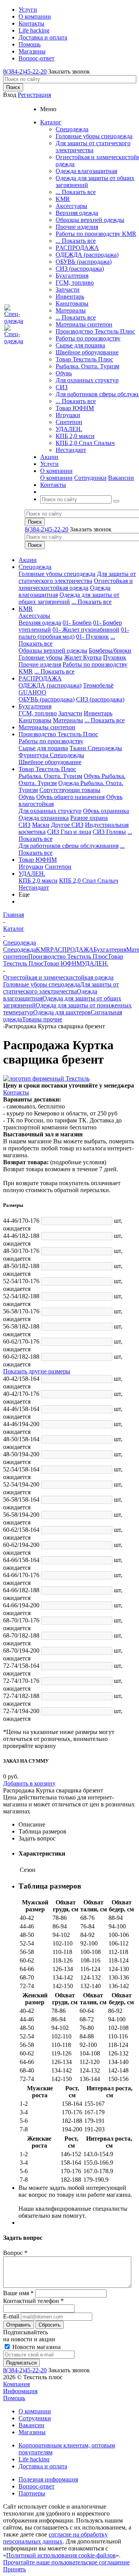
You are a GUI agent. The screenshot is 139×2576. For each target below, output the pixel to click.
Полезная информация (48, 2479)
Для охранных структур (87, 380)
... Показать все (76, 192)
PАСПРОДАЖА (77, 248)
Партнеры (32, 2493)
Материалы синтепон (84, 324)
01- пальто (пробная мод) (74, 633)
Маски (41, 825)
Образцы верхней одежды (90, 220)
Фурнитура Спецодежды (51, 755)
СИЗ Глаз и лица (69, 832)
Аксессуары (71, 206)
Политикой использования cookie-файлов (61, 2555)
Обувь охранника (106, 811)
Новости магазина (36, 2347)
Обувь (64, 373)
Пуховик (115, 657)
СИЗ (62, 387)
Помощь (14, 2398)
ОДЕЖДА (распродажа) (87, 255)
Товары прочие (42, 1019)
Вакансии (121, 478)
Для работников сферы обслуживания (69, 846)
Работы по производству (88, 338)
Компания (16, 2384)
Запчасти (68, 290)
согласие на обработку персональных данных (55, 2538)
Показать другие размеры (37, 1371)
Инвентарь (70, 296)
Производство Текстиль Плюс (95, 331)
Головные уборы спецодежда (94, 136)
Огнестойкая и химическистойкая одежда (76, 584)
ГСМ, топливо (75, 283)
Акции (28, 560)
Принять (14, 2569)
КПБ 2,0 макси (75, 436)
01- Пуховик (92, 637)
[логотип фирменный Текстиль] (46, 1078)
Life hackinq (34, 2459)
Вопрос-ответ (36, 2486)
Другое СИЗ (67, 825)
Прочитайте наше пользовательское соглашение (66, 2562)
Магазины (32, 2432)
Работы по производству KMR (96, 234)
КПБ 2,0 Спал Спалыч (85, 443)
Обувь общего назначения (70, 797)
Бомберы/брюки (110, 650)
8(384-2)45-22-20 (25, 71)
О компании (56, 478)
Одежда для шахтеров (62, 1012)
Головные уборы (41, 657)
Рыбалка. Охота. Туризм (87, 366)
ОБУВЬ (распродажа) (84, 262)
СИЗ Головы (109, 832)
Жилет (74, 657)
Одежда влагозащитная (86, 171)
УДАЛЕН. (69, 429)
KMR (63, 199)
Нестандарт (71, 450)
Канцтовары (72, 303)
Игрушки (68, 415)
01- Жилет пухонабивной (86, 630)
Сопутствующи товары (70, 790)
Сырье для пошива (80, 345)
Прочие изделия (77, 227)
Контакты (16, 1092)
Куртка (92, 657)
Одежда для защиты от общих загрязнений (69, 598)
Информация (20, 2391)
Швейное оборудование (87, 352)
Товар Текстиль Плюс (84, 359)
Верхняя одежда (77, 213)
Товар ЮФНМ (75, 408)
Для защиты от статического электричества (93, 147)
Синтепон (69, 422)
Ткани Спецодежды (96, 748)
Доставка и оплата (43, 2466)
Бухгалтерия (72, 276)
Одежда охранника (44, 818)
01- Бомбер (77, 623)
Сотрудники (90, 478)
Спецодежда (72, 129)
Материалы (71, 310)
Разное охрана (89, 818)
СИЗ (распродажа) (80, 269)
